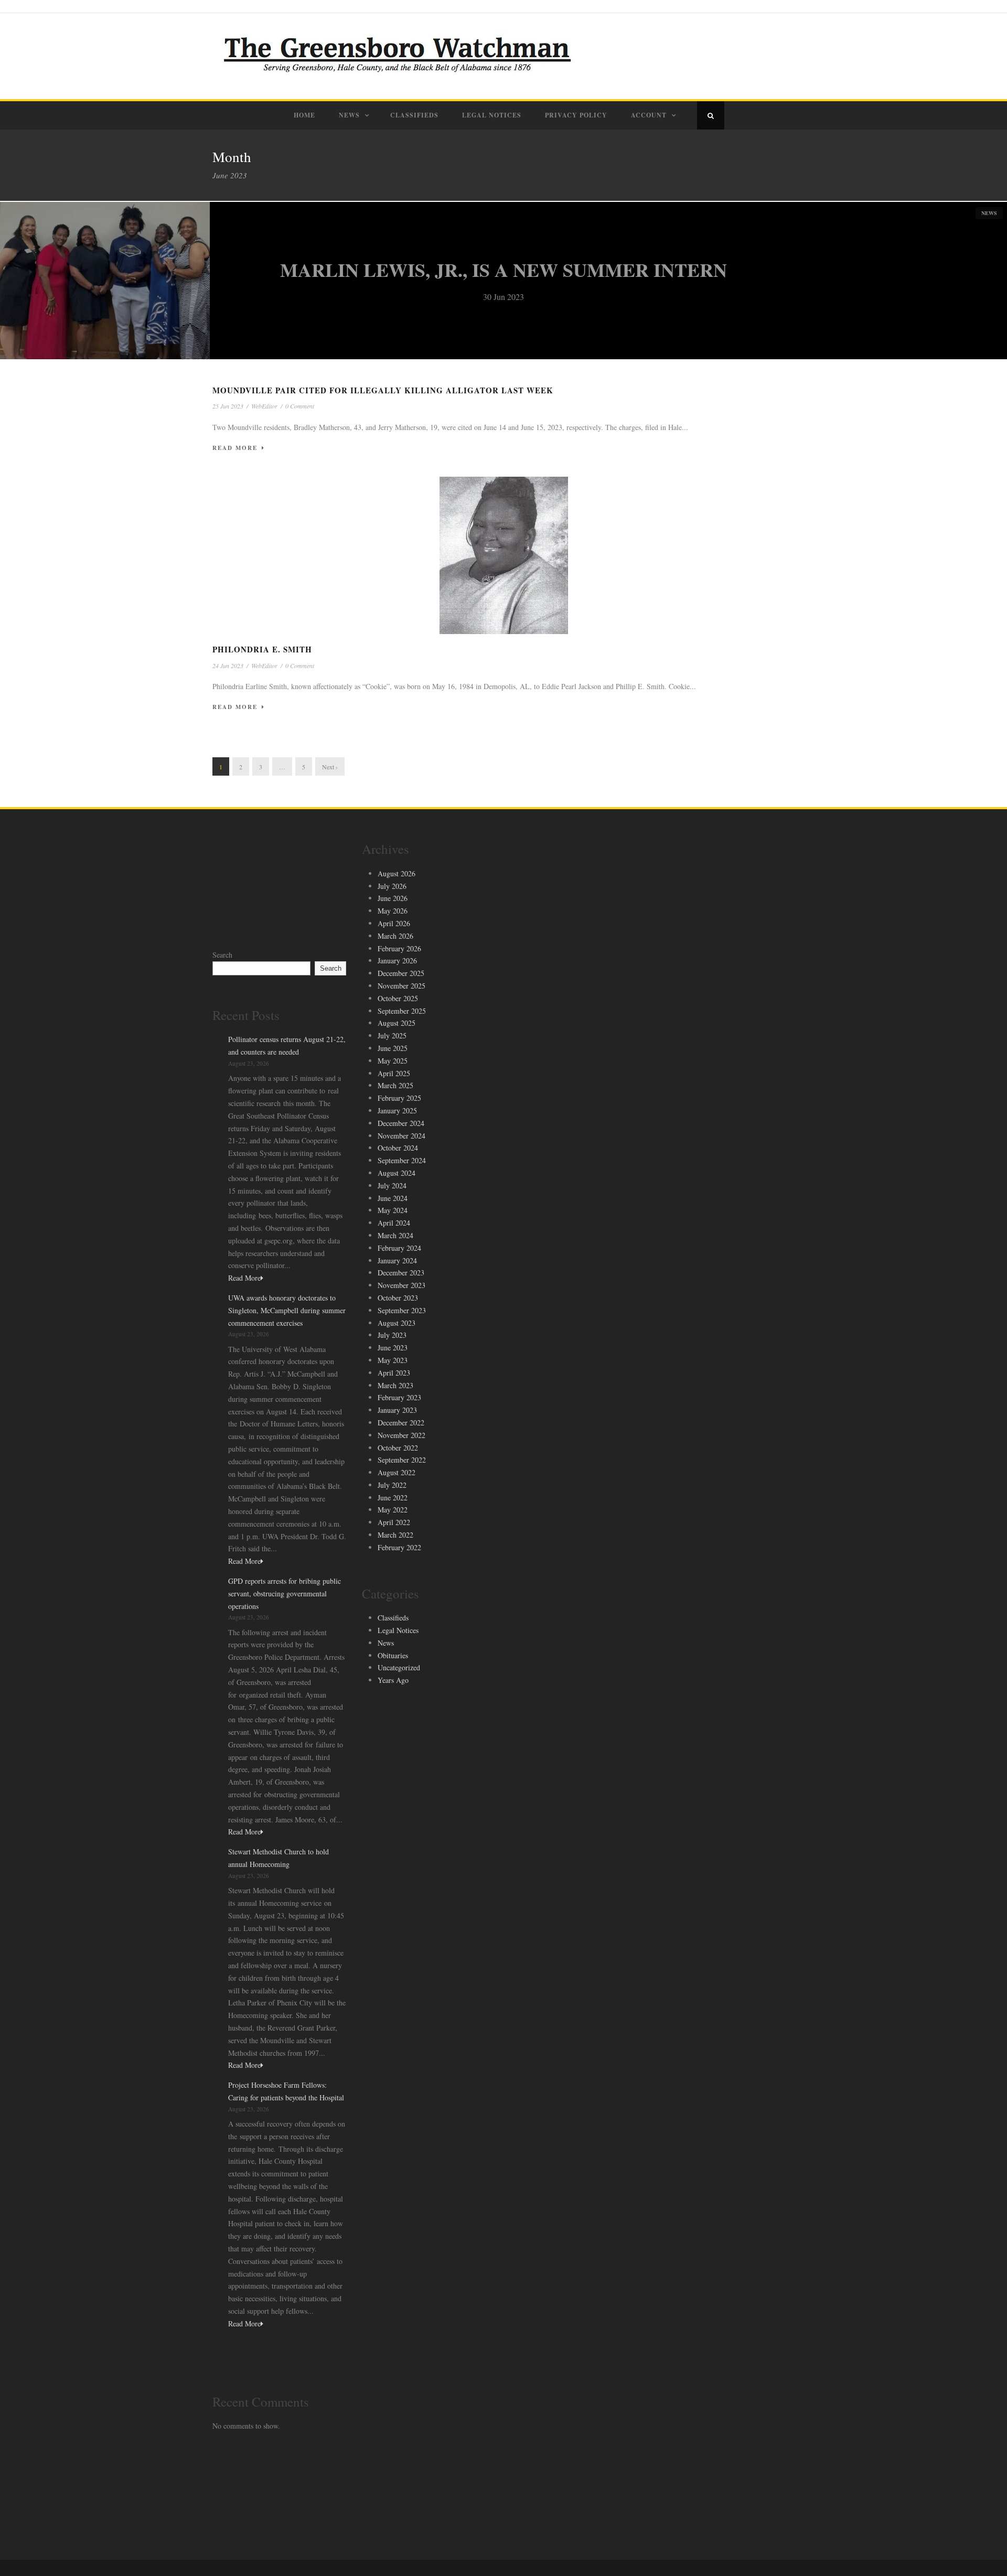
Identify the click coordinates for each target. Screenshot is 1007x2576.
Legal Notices (492, 115)
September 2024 (402, 1160)
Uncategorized (399, 1667)
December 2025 (401, 973)
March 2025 (395, 1085)
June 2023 (393, 1348)
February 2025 (399, 1098)
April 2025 (394, 1073)
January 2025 (397, 1110)
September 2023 (402, 1310)
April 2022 (394, 1522)
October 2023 (398, 1298)
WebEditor (264, 406)
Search (222, 955)
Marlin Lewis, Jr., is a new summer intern (504, 270)
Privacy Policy (576, 115)
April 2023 (394, 1373)
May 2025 (393, 1061)
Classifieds (414, 115)
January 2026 (397, 960)
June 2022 (393, 1498)
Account (649, 115)
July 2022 (392, 1485)
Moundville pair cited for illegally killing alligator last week (383, 390)
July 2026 (392, 886)
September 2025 (402, 1011)
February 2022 (399, 1547)
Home (304, 115)
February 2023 (399, 1397)
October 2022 (398, 1448)
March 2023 (395, 1385)
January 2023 (397, 1410)
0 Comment (300, 406)
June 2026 (393, 898)
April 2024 (394, 1223)
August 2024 (397, 1173)
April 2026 (394, 923)
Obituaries (393, 1655)
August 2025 (397, 1023)
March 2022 (395, 1535)
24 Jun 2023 (228, 666)
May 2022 (393, 1510)
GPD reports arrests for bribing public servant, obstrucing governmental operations (285, 1593)
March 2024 (395, 1235)
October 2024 (398, 1148)
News (349, 115)
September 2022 (402, 1460)
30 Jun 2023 (504, 297)
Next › (330, 767)
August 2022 (397, 1472)
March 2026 (395, 936)
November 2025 (401, 986)
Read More (235, 448)
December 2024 (401, 1123)
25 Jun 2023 (228, 406)
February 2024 (399, 1248)
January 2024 (397, 1260)
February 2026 (399, 948)
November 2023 (401, 1285)
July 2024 (392, 1185)
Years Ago (393, 1680)
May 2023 (393, 1360)
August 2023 (397, 1323)
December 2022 (401, 1423)
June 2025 (393, 1048)
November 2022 (401, 1435)
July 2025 (392, 1035)
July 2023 (392, 1335)
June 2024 (393, 1198)
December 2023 (401, 1273)
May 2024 (393, 1210)
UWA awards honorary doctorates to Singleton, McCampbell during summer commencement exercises (287, 1310)
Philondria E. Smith (262, 649)
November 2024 (401, 1136)
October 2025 (398, 998)
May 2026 (393, 911)
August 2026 (397, 873)
